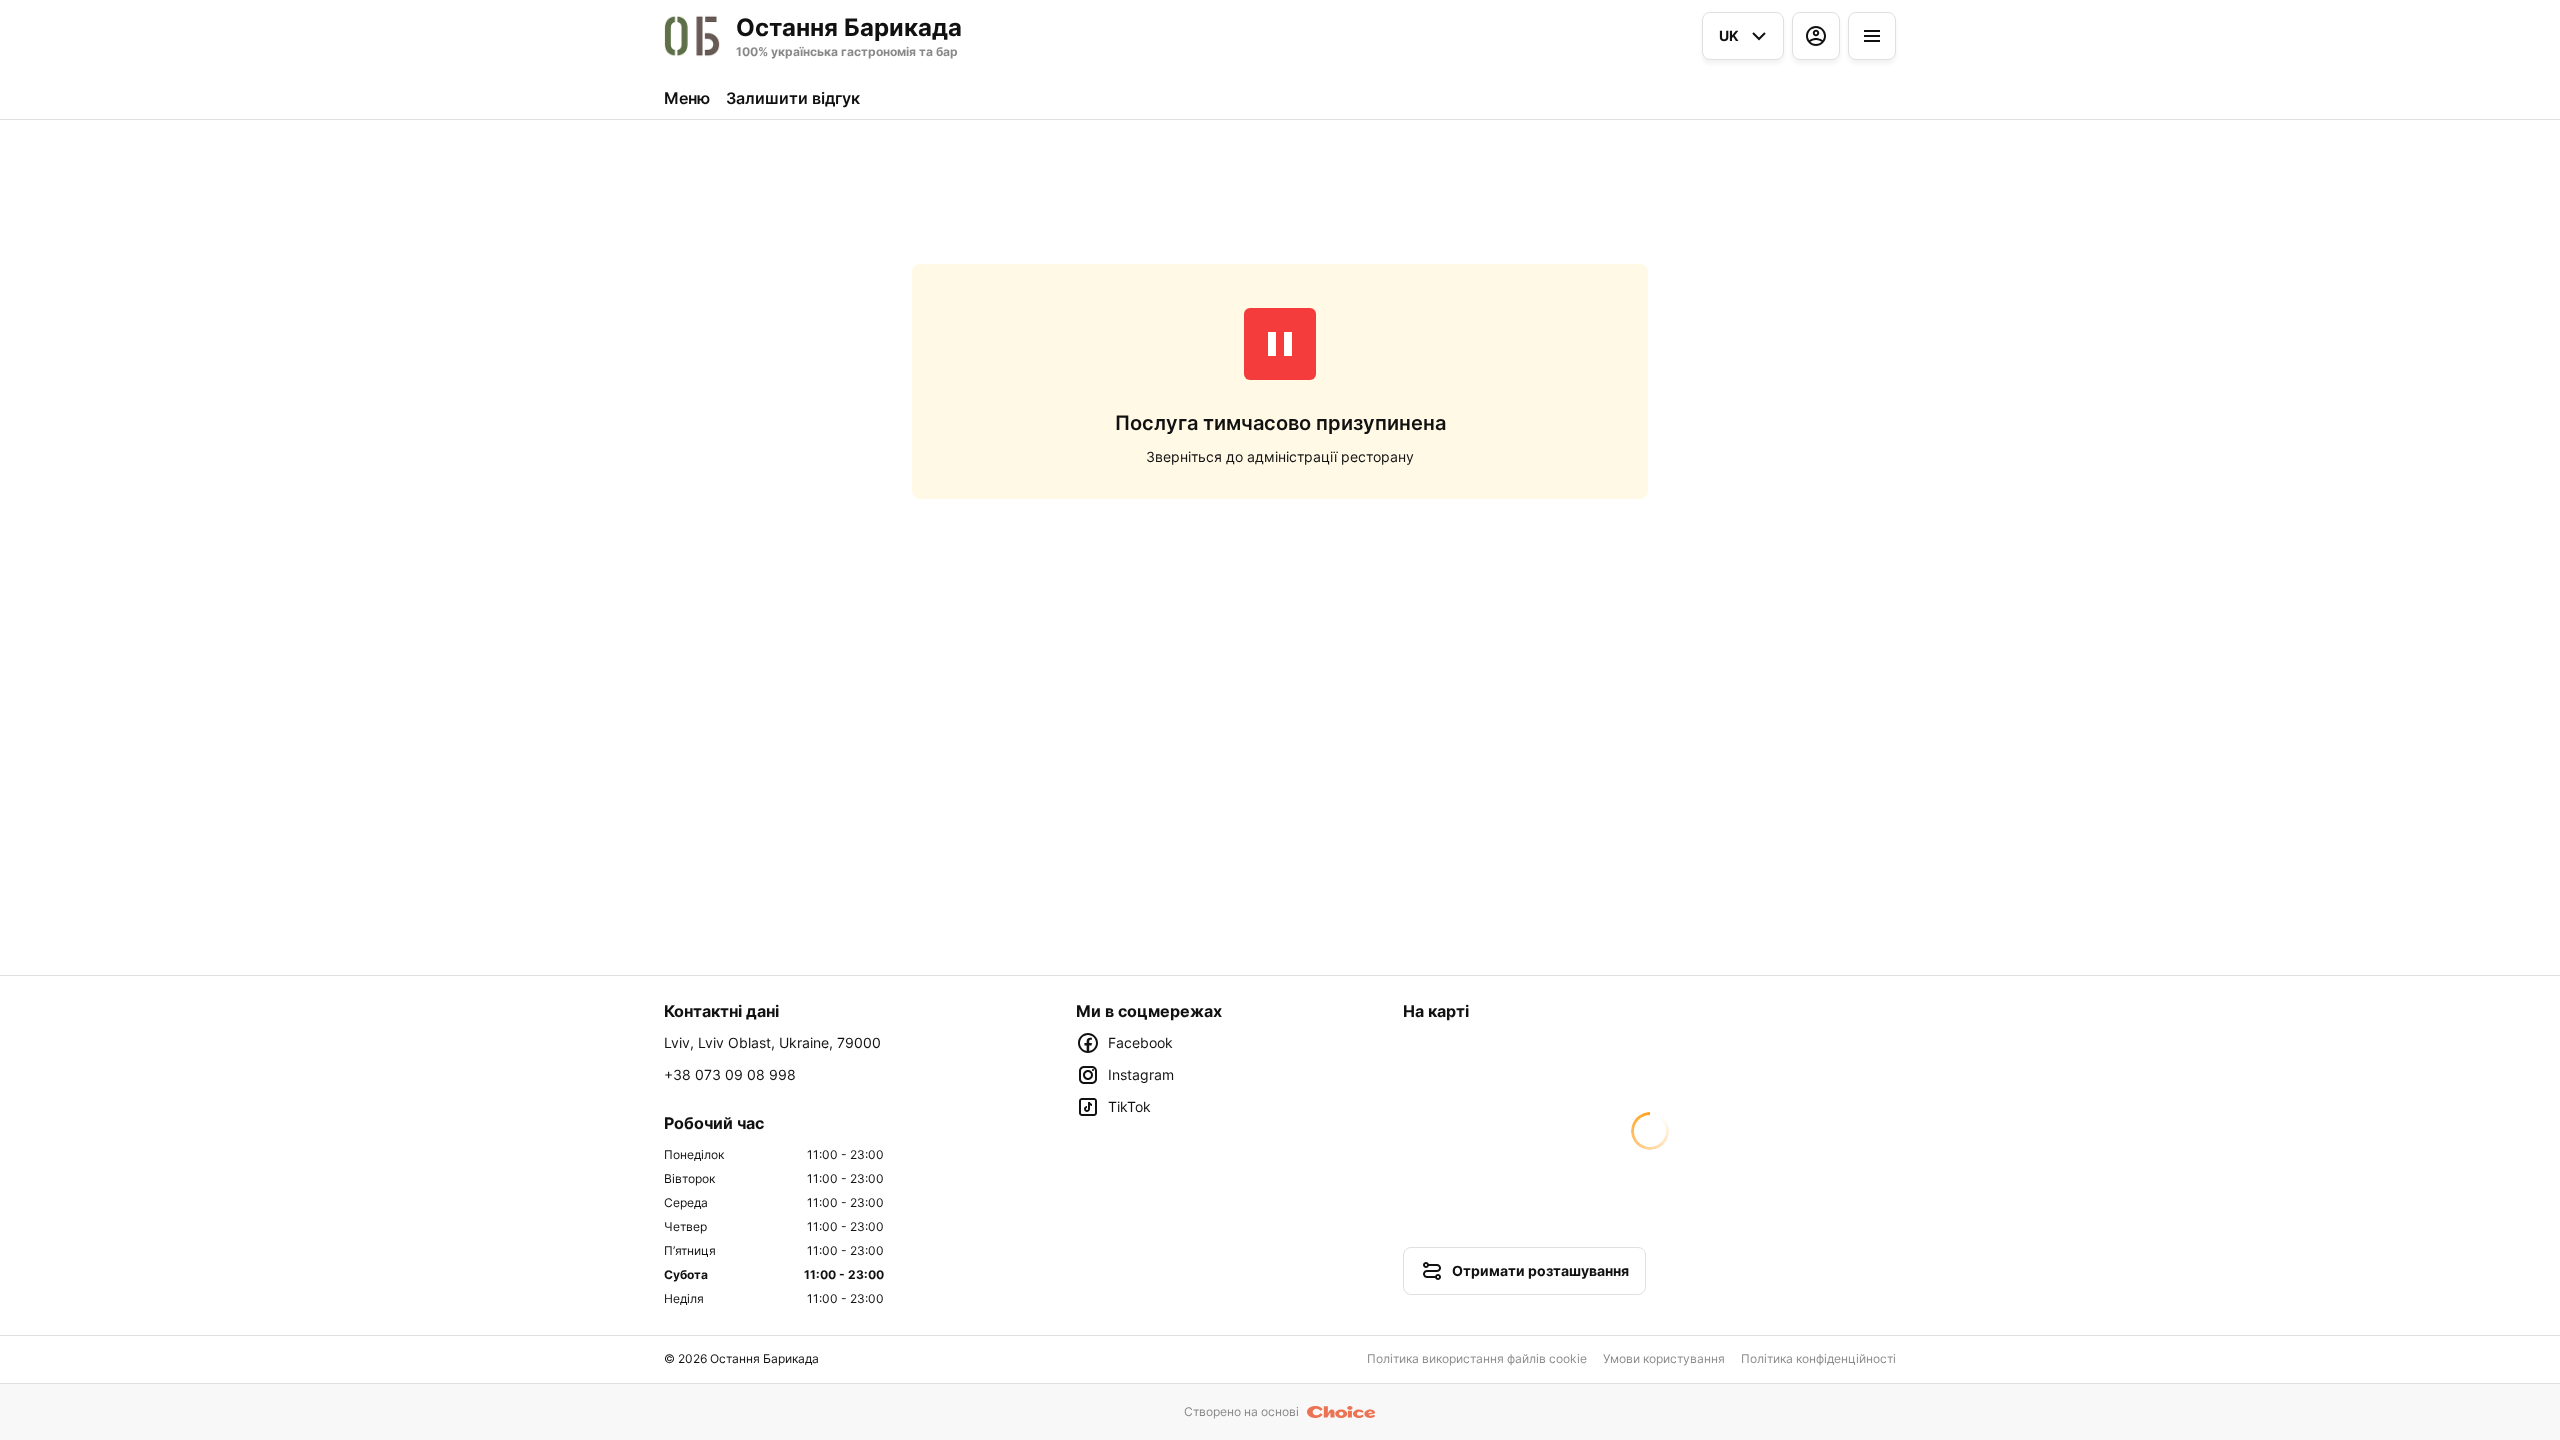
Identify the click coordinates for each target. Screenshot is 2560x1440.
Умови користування (1664, 1358)
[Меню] (1872, 36)
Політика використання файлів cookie (1477, 1358)
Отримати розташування (1540, 1270)
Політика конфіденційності (1818, 1358)
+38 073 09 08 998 (730, 1074)
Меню (687, 98)
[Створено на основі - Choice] (1341, 1412)
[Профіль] (1816, 36)
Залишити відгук (793, 98)
